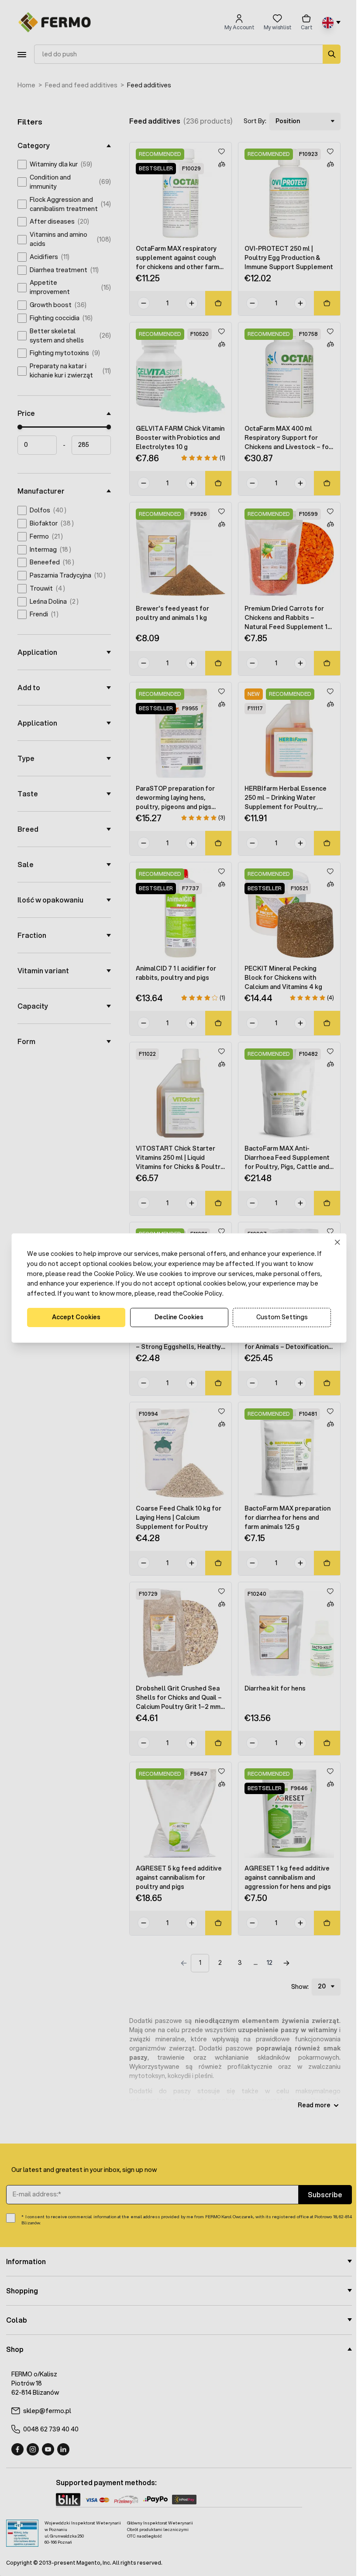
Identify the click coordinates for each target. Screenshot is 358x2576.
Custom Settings (279, 1317)
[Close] (334, 1243)
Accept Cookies (73, 1317)
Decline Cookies (176, 1317)
